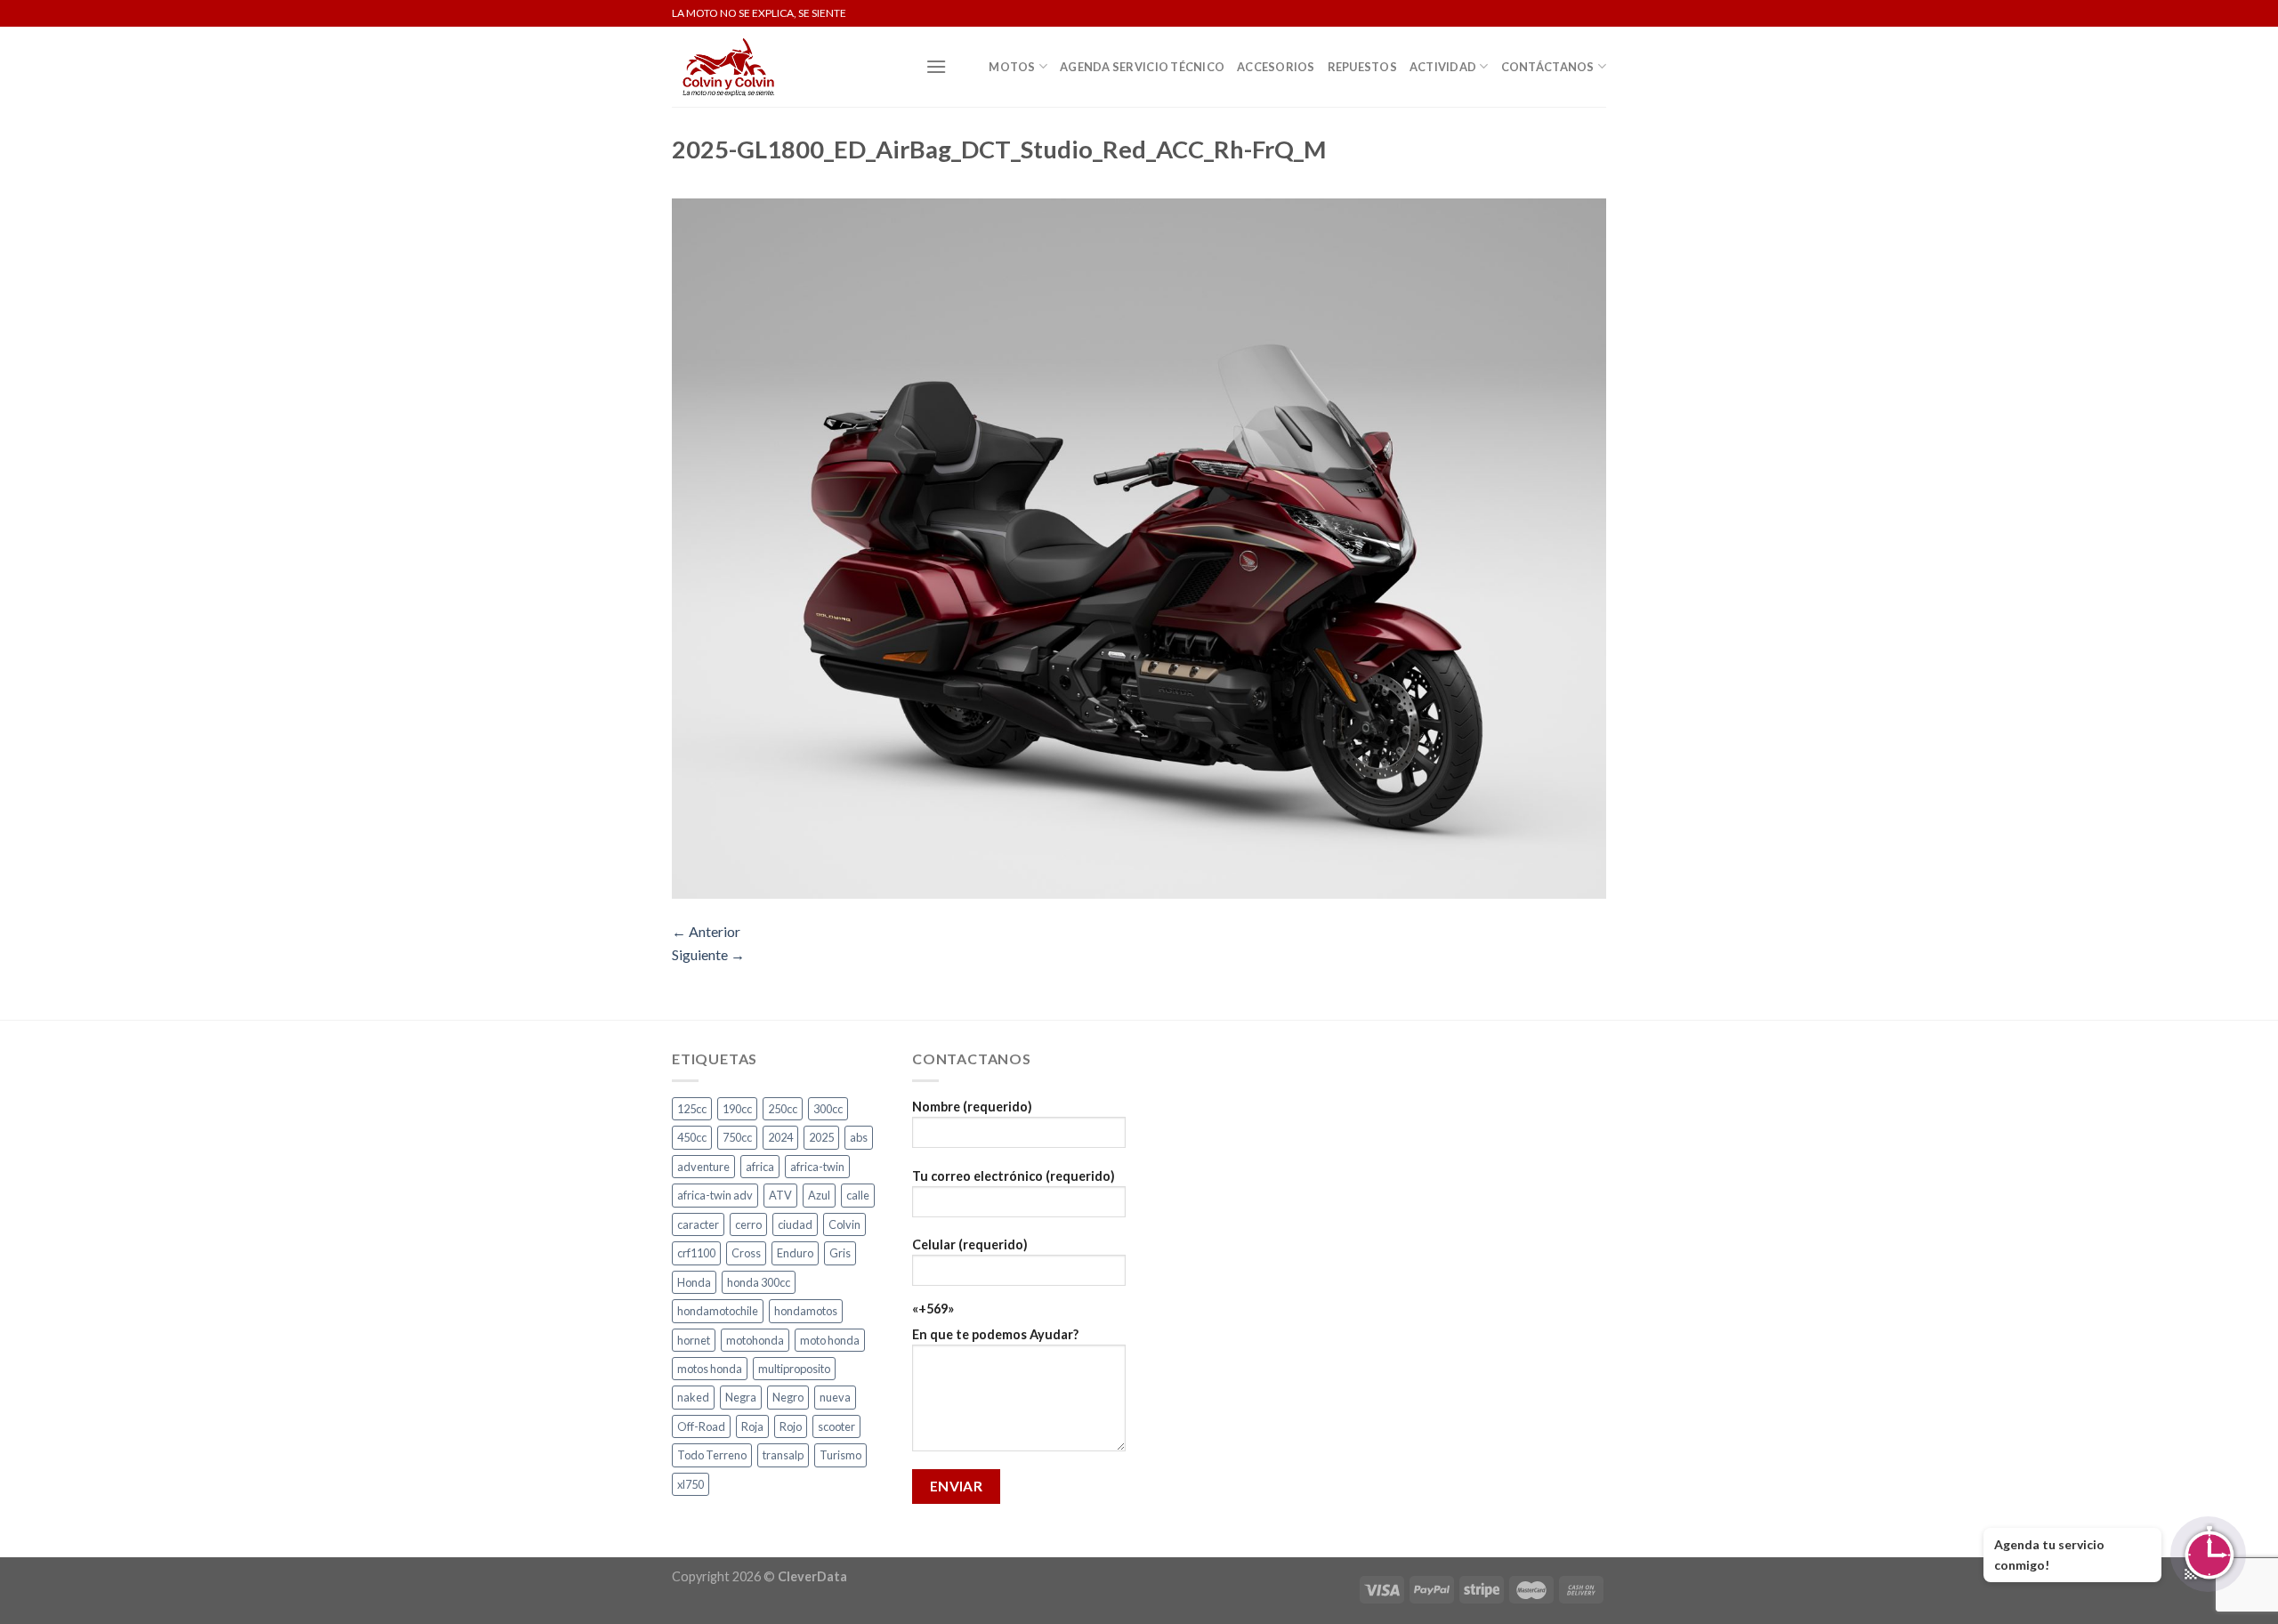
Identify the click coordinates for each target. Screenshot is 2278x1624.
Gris (840, 1253)
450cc (692, 1137)
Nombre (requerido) (972, 1107)
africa (760, 1167)
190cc (737, 1109)
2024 (780, 1137)
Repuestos (1362, 67)
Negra (741, 1397)
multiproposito (794, 1369)
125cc (692, 1109)
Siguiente (708, 954)
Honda (694, 1282)
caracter (698, 1224)
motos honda (710, 1369)
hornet (694, 1340)
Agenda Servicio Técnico (1142, 67)
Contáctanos (1548, 67)
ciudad (795, 1224)
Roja (752, 1426)
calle (858, 1195)
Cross (746, 1253)
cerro (748, 1224)
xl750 (691, 1484)
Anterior (706, 931)
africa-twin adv (715, 1195)
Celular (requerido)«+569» (970, 1277)
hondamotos (806, 1311)
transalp (783, 1455)
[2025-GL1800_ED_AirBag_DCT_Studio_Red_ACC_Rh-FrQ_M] (1139, 547)
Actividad (1443, 67)
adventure (703, 1167)
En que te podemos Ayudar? (995, 1334)
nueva (835, 1397)
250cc (783, 1109)
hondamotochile (718, 1311)
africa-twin (817, 1167)
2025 (821, 1137)
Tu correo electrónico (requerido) (1014, 1176)
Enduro (795, 1253)
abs (859, 1137)
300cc (828, 1109)
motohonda (755, 1340)
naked (693, 1397)
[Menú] (936, 66)
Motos (1012, 67)
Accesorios (1276, 67)
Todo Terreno (712, 1455)
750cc (737, 1137)
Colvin (844, 1224)
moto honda (830, 1340)
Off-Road (701, 1426)
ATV (780, 1195)
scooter (836, 1426)
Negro (788, 1397)
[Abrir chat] (2208, 1554)
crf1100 (696, 1253)
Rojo (791, 1426)
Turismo (840, 1455)
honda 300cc (759, 1282)
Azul (819, 1195)
